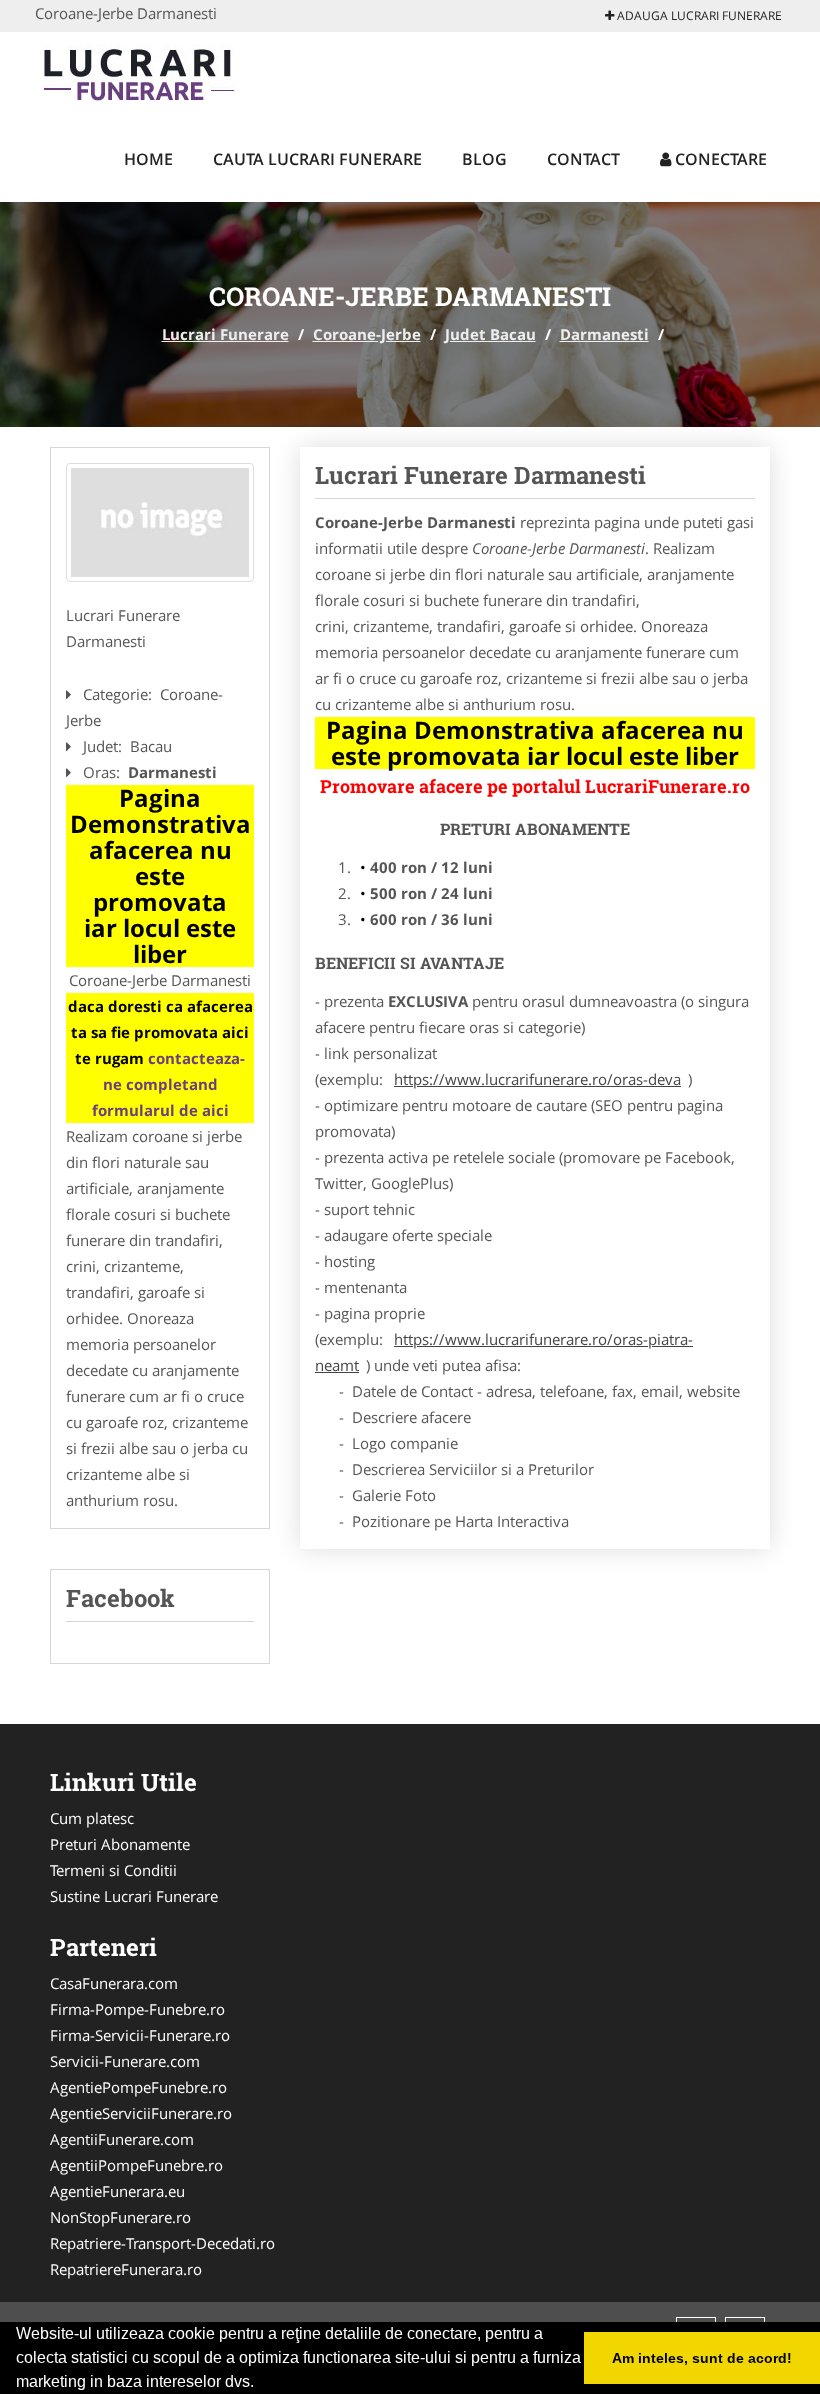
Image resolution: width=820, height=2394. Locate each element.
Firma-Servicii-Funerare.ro (140, 2035)
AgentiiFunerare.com (122, 2139)
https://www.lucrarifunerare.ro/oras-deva (537, 1079)
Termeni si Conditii (113, 1870)
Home (148, 159)
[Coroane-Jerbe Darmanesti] (160, 523)
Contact (583, 159)
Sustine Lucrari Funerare (134, 1896)
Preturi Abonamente (120, 1844)
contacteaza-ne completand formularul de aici (169, 1084)
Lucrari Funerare (225, 334)
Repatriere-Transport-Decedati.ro (162, 2243)
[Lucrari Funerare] (166, 72)
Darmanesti (604, 334)
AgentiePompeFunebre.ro (138, 2087)
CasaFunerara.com (114, 1983)
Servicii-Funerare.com (125, 2061)
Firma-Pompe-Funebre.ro (137, 2009)
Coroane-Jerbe (367, 334)
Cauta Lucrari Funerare (317, 159)
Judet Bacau (490, 334)
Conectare (719, 159)
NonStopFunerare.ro (120, 2217)
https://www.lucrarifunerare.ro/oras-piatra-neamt (504, 1352)
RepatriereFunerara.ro (126, 2269)
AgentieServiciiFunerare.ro (141, 2113)
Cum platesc (92, 1818)
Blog (484, 159)
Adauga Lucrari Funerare (698, 15)
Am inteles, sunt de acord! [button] (702, 2358)
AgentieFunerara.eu (117, 2191)
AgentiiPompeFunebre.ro (136, 2165)
